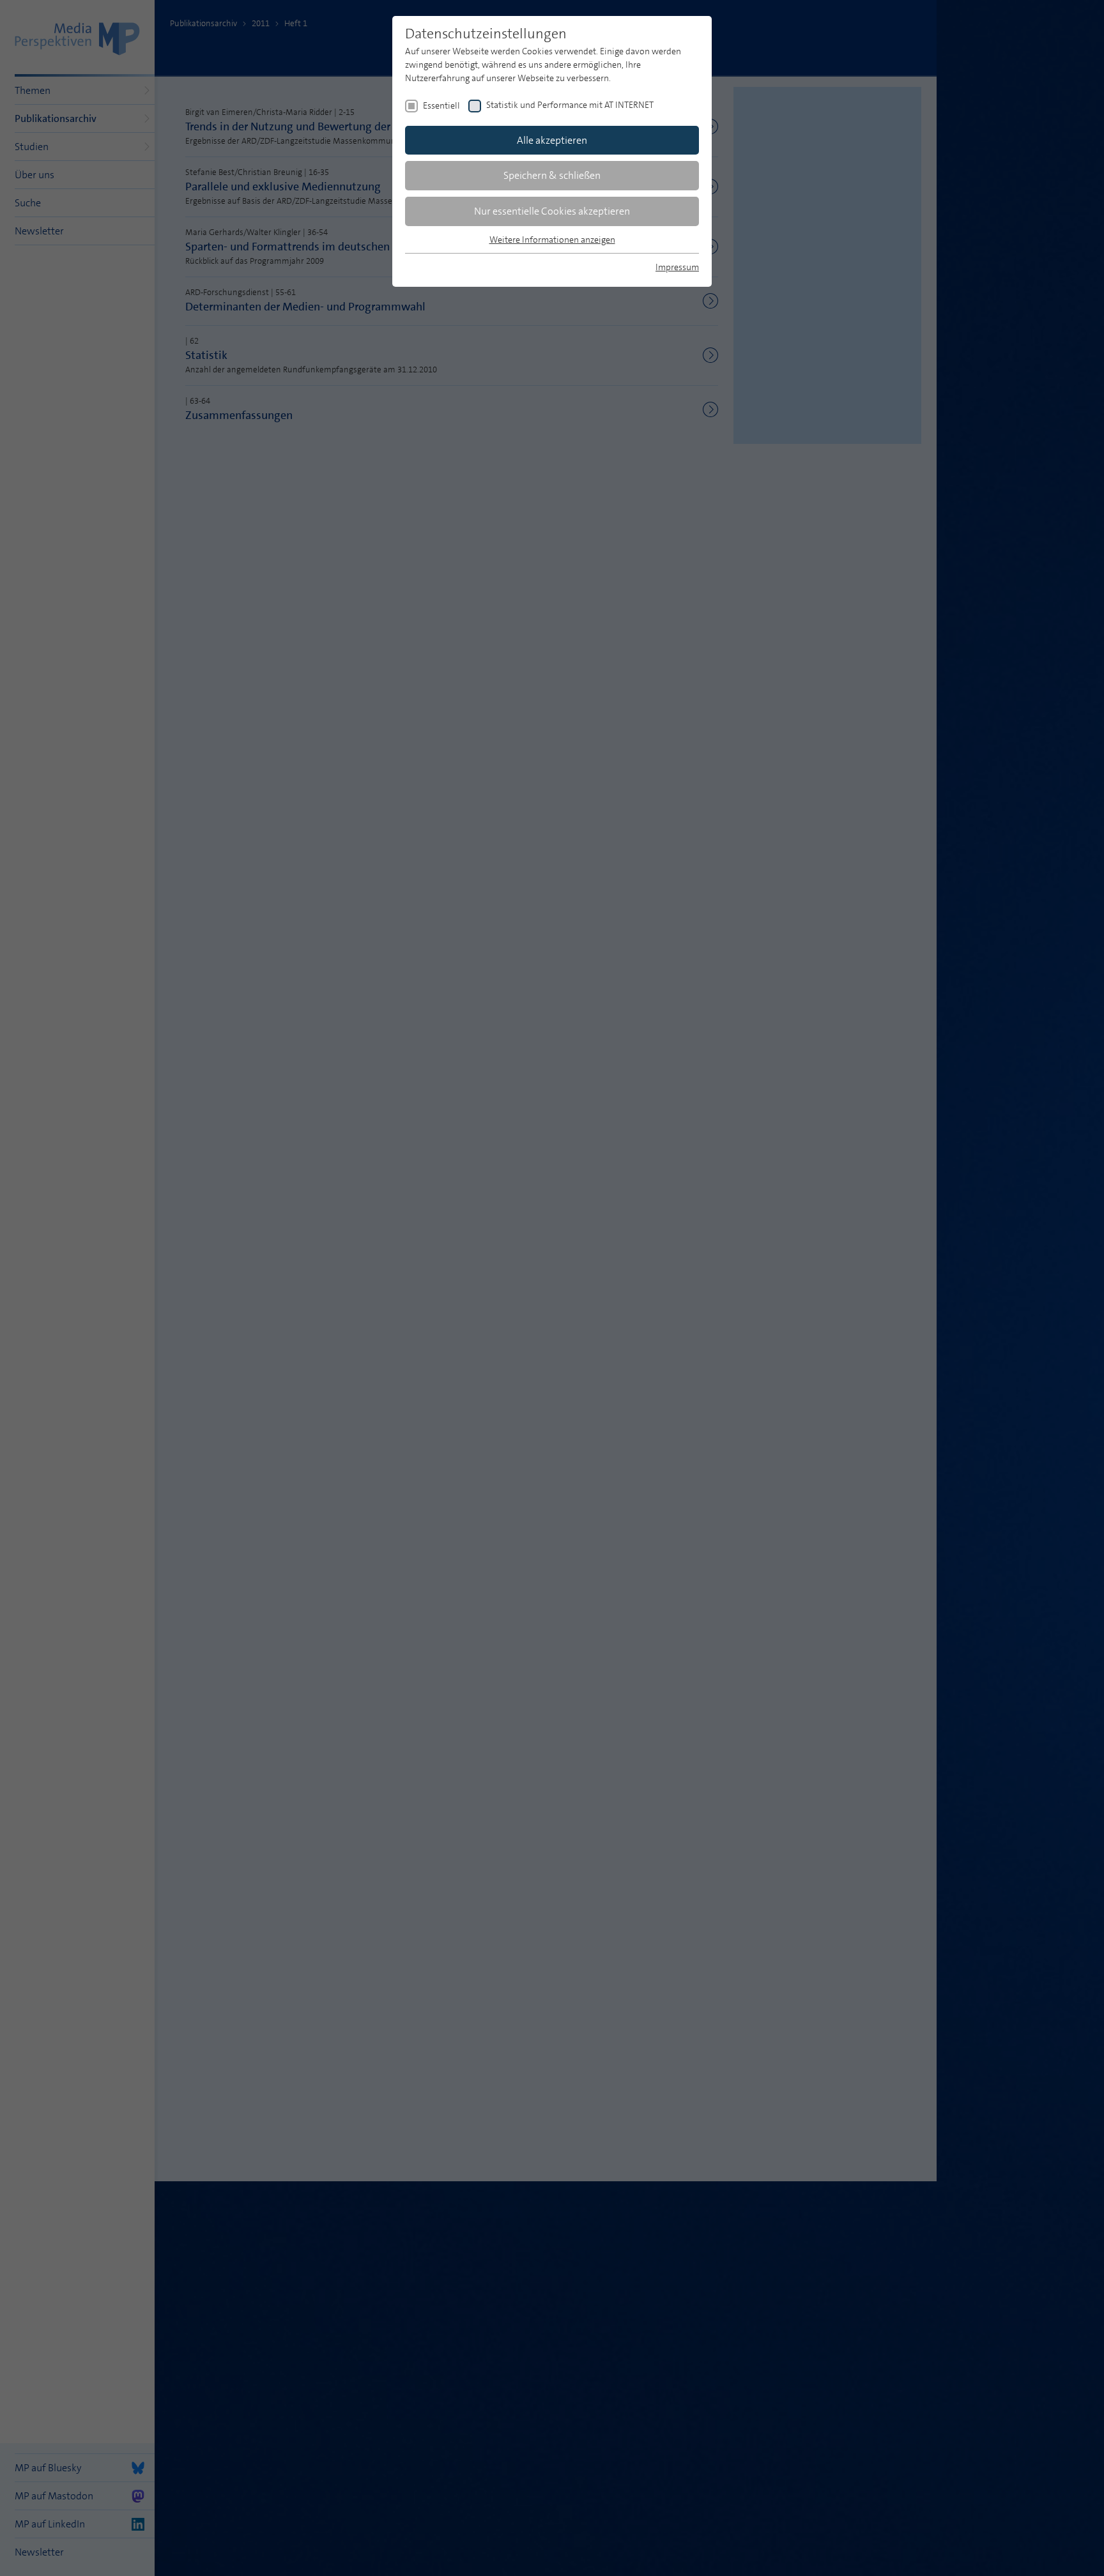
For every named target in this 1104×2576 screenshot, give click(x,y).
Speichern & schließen (552, 175)
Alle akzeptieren (552, 140)
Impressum (677, 267)
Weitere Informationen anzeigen (552, 240)
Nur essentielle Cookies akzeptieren (552, 211)
